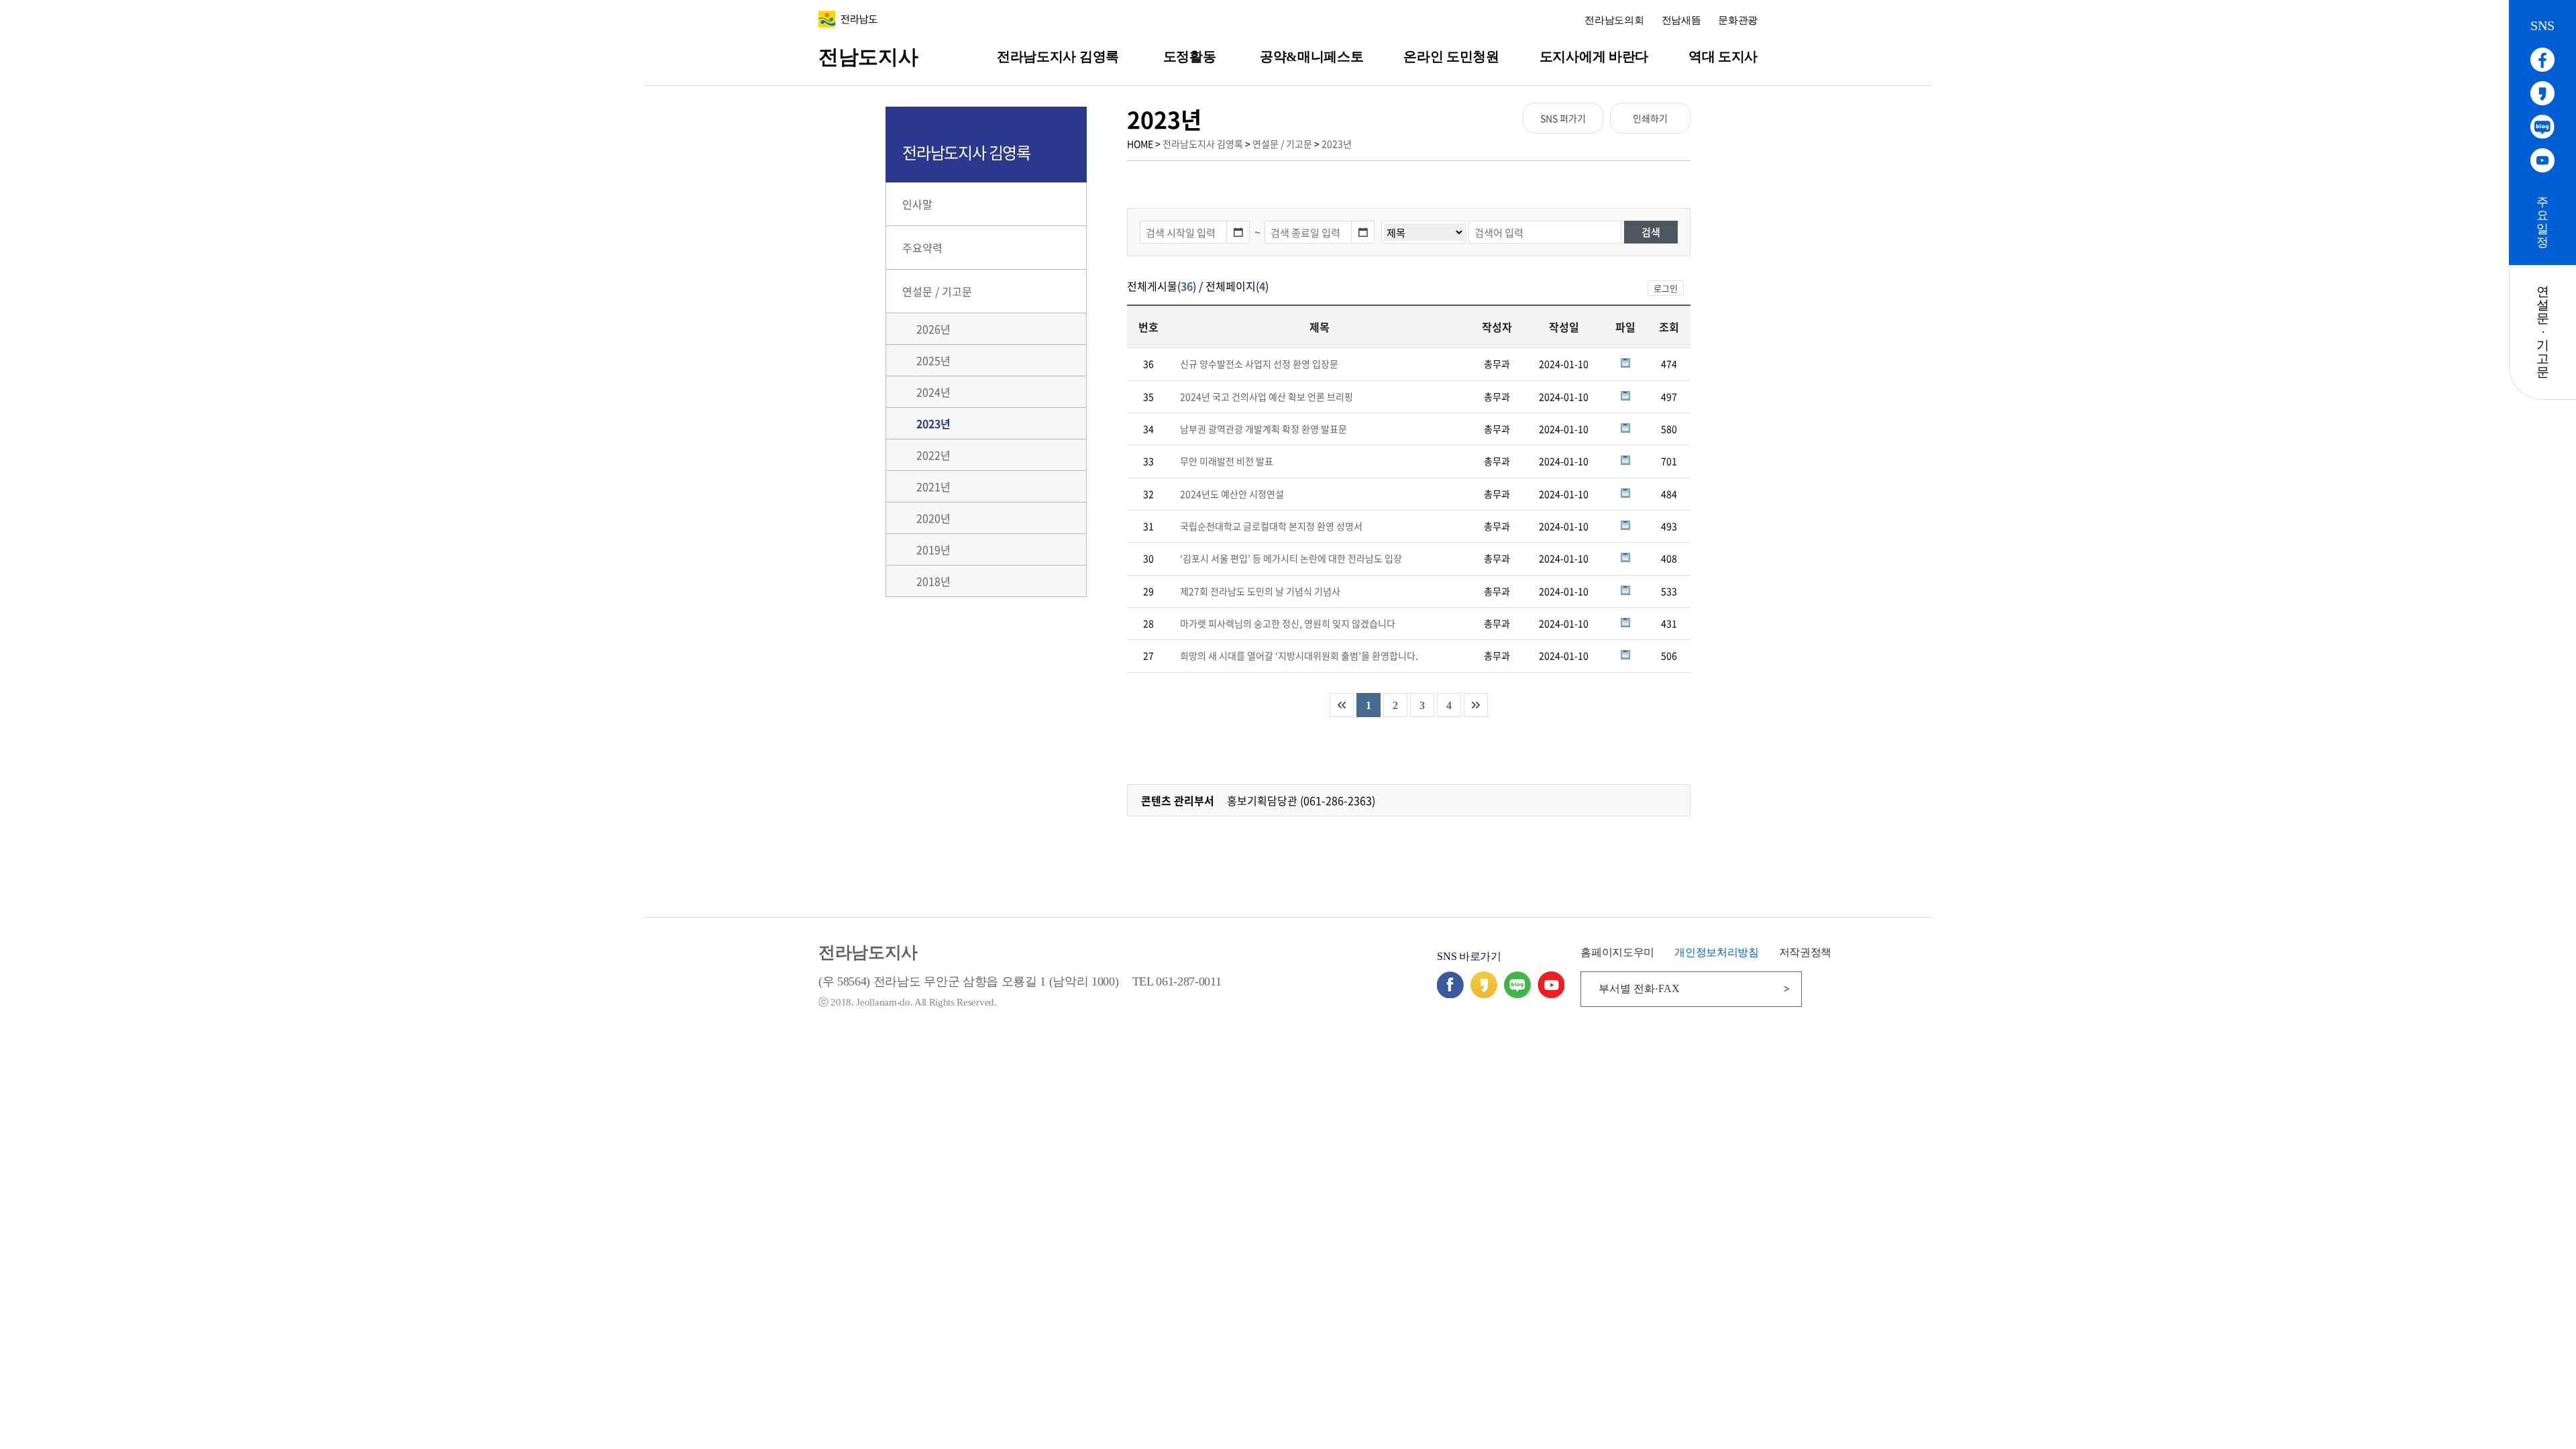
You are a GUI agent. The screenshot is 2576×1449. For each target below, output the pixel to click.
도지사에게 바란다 (1594, 56)
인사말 (917, 204)
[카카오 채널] (1484, 994)
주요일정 (2542, 222)
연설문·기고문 (2543, 332)
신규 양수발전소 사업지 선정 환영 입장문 (1259, 364)
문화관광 (1738, 20)
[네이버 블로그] (1517, 994)
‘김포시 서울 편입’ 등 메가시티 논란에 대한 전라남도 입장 (1291, 558)
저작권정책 (1805, 952)
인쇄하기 (1650, 118)
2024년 (933, 392)
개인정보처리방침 (1716, 952)
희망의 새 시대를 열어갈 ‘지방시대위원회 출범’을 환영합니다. (1299, 655)
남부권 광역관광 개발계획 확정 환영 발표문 (1264, 429)
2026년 (933, 329)
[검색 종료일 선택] (1363, 232)
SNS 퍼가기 (1563, 118)
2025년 (933, 360)
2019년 (933, 549)
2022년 (933, 455)
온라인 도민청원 (1451, 56)
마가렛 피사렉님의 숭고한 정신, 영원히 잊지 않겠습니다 (1288, 623)
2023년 (1337, 144)
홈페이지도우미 (1617, 952)
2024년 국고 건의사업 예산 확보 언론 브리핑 (1267, 396)
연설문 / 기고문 (1282, 144)
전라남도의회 (1614, 20)
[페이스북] (1450, 994)
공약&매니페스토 (1311, 56)
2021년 (933, 486)
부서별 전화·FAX (1639, 988)
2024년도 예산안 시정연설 (1232, 494)
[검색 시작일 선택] (1238, 232)
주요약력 (922, 248)
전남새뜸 (1681, 20)
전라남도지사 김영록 (1058, 56)
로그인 (1666, 288)
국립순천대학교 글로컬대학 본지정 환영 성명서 (1271, 526)
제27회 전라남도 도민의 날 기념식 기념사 (1260, 591)
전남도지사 (868, 57)
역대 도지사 (1723, 56)
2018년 (933, 581)
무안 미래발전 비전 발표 (1227, 461)
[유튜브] (1551, 994)
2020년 (933, 518)
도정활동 (1190, 56)
